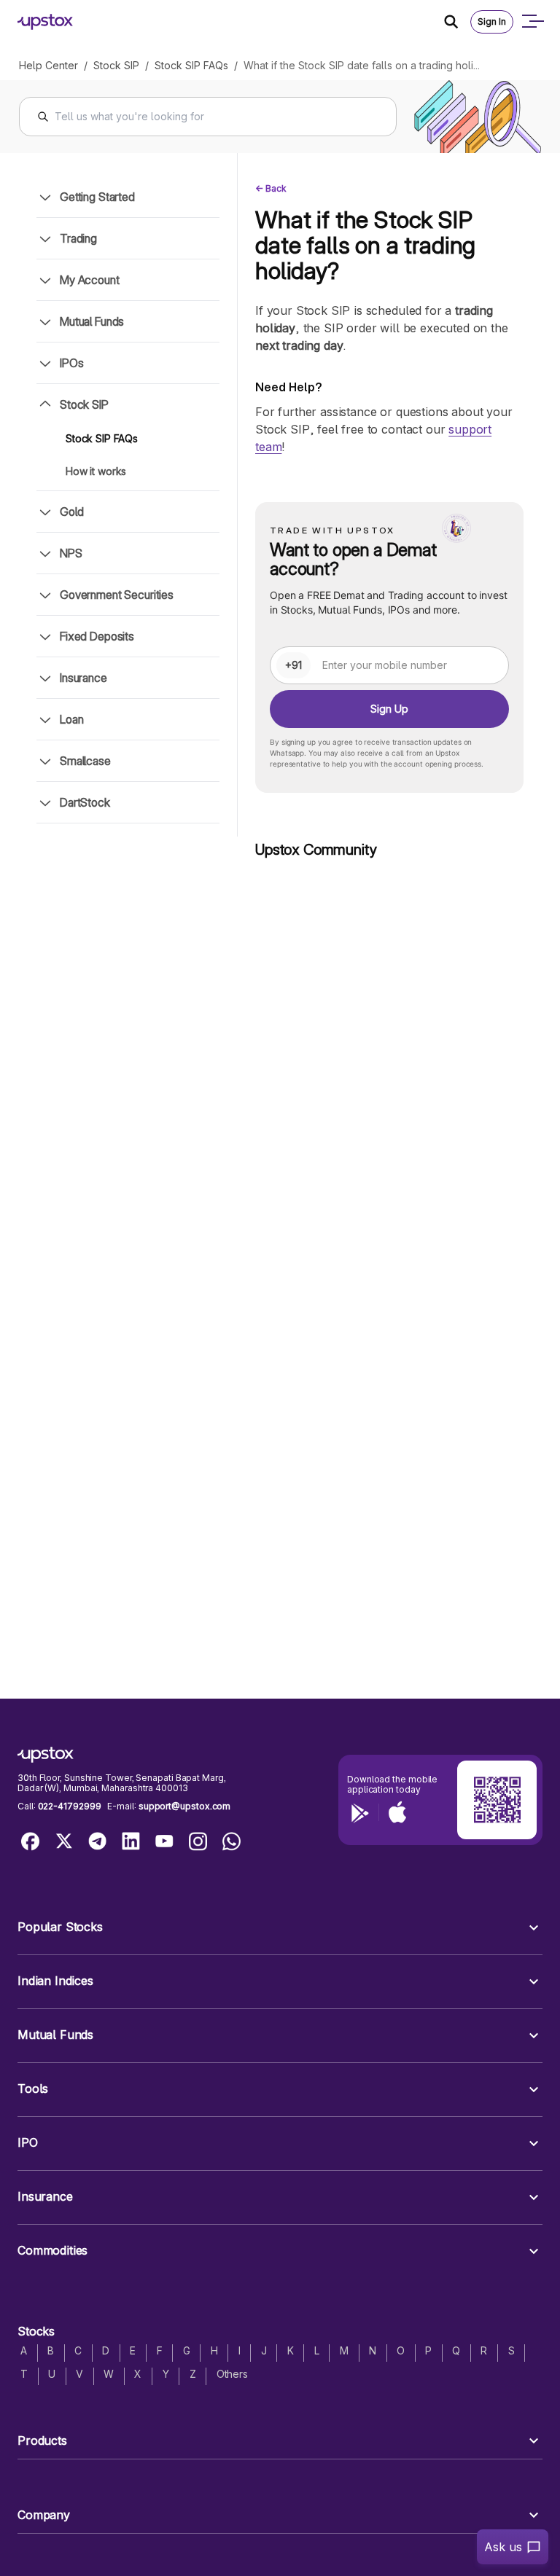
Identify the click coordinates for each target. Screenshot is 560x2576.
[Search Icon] (457, 22)
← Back (271, 188)
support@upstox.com (184, 1806)
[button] (280, 1928)
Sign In (492, 21)
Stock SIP (116, 65)
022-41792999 (70, 1806)
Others (232, 2374)
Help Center (48, 65)
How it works (96, 471)
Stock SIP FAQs (191, 65)
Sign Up (389, 709)
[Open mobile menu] (532, 22)
